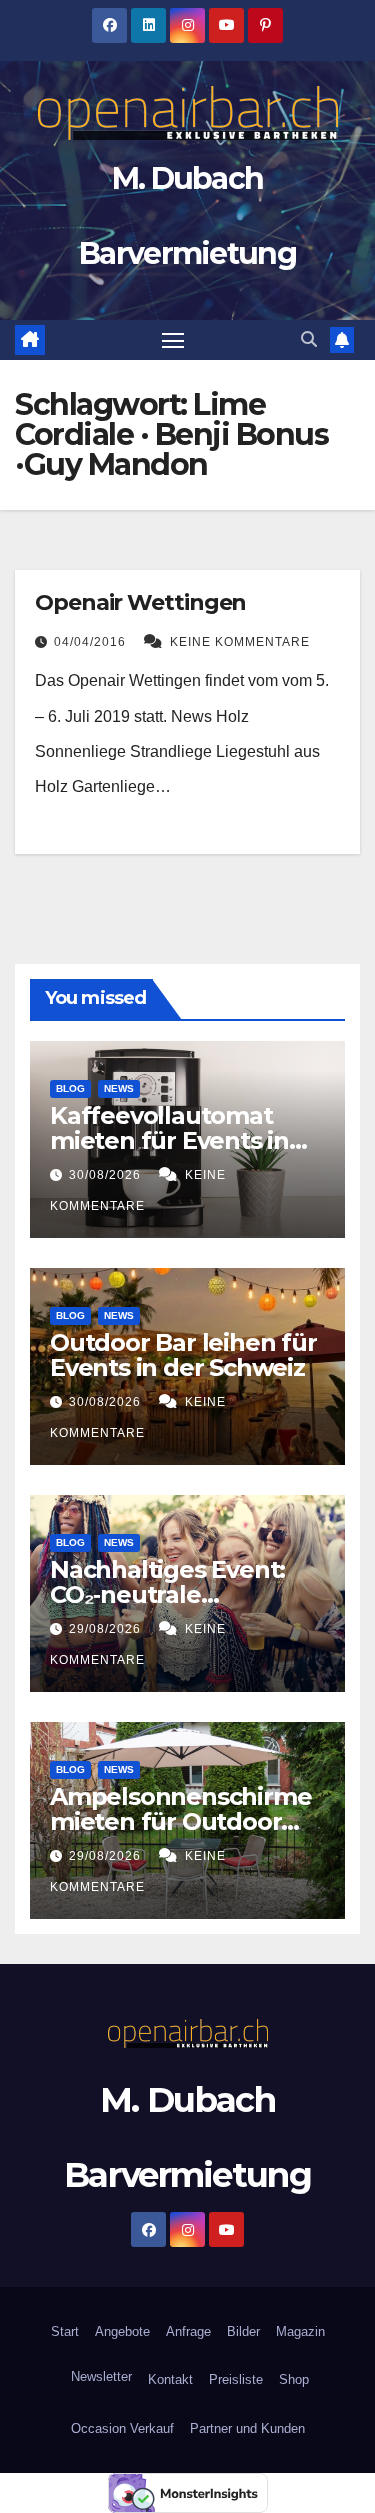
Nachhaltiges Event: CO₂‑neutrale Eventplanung (167, 1594)
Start (65, 2331)
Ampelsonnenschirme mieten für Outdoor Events (180, 1821)
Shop (294, 2379)
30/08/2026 (107, 1175)
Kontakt (170, 2379)
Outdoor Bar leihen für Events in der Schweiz (183, 1355)
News (119, 1088)
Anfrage (188, 2331)
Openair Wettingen (140, 602)
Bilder (243, 2331)
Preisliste (236, 2379)
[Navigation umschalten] (173, 340)
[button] (309, 339)
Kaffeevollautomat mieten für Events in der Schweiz (169, 1140)
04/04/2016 (92, 642)
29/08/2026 (107, 1629)
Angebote (122, 2331)
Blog (70, 1088)
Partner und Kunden (247, 2428)
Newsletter (99, 2376)
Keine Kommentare (240, 642)
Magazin (300, 2331)
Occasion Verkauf (122, 2428)
